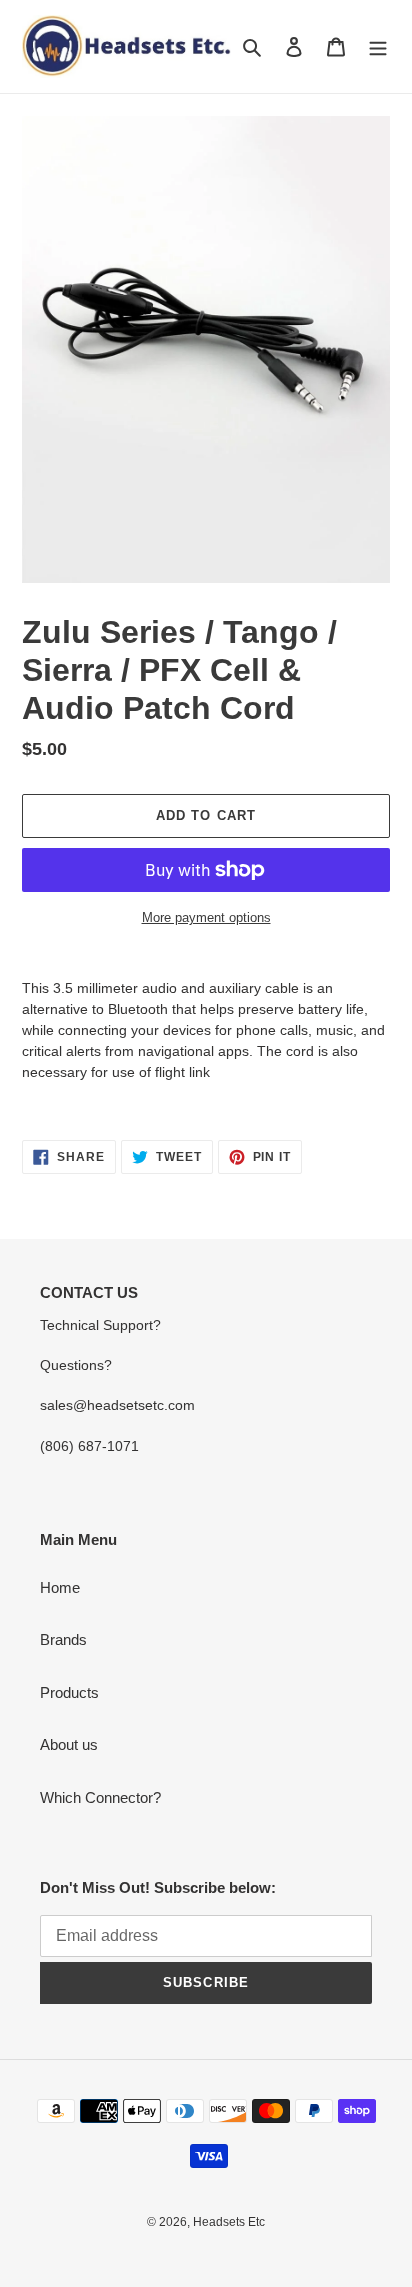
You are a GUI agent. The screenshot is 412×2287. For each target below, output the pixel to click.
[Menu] (378, 46)
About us (69, 1744)
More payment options (206, 917)
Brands (63, 1639)
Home (60, 1587)
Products (69, 1692)
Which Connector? (100, 1797)
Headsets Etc (229, 2222)
